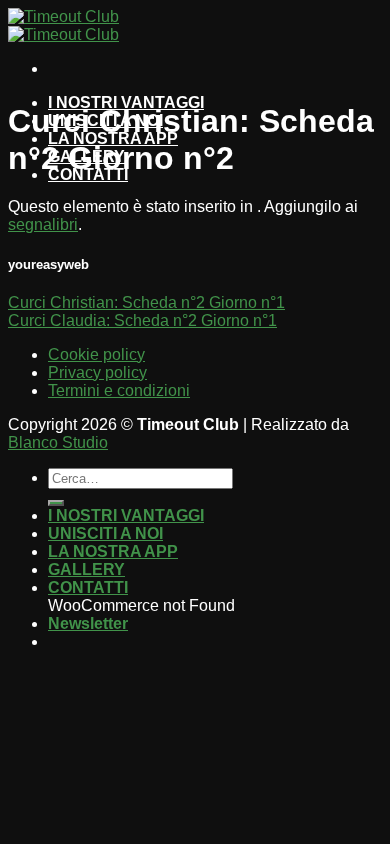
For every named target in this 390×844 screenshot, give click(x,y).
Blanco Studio (58, 442)
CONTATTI (88, 587)
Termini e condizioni (119, 390)
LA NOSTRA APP (113, 551)
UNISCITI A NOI (105, 533)
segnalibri (43, 224)
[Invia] (56, 503)
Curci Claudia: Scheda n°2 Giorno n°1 (142, 320)
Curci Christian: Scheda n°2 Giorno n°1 (146, 302)
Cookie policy (96, 354)
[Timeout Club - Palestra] (63, 25)
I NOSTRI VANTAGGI (126, 515)
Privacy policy (97, 372)
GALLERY (86, 569)
